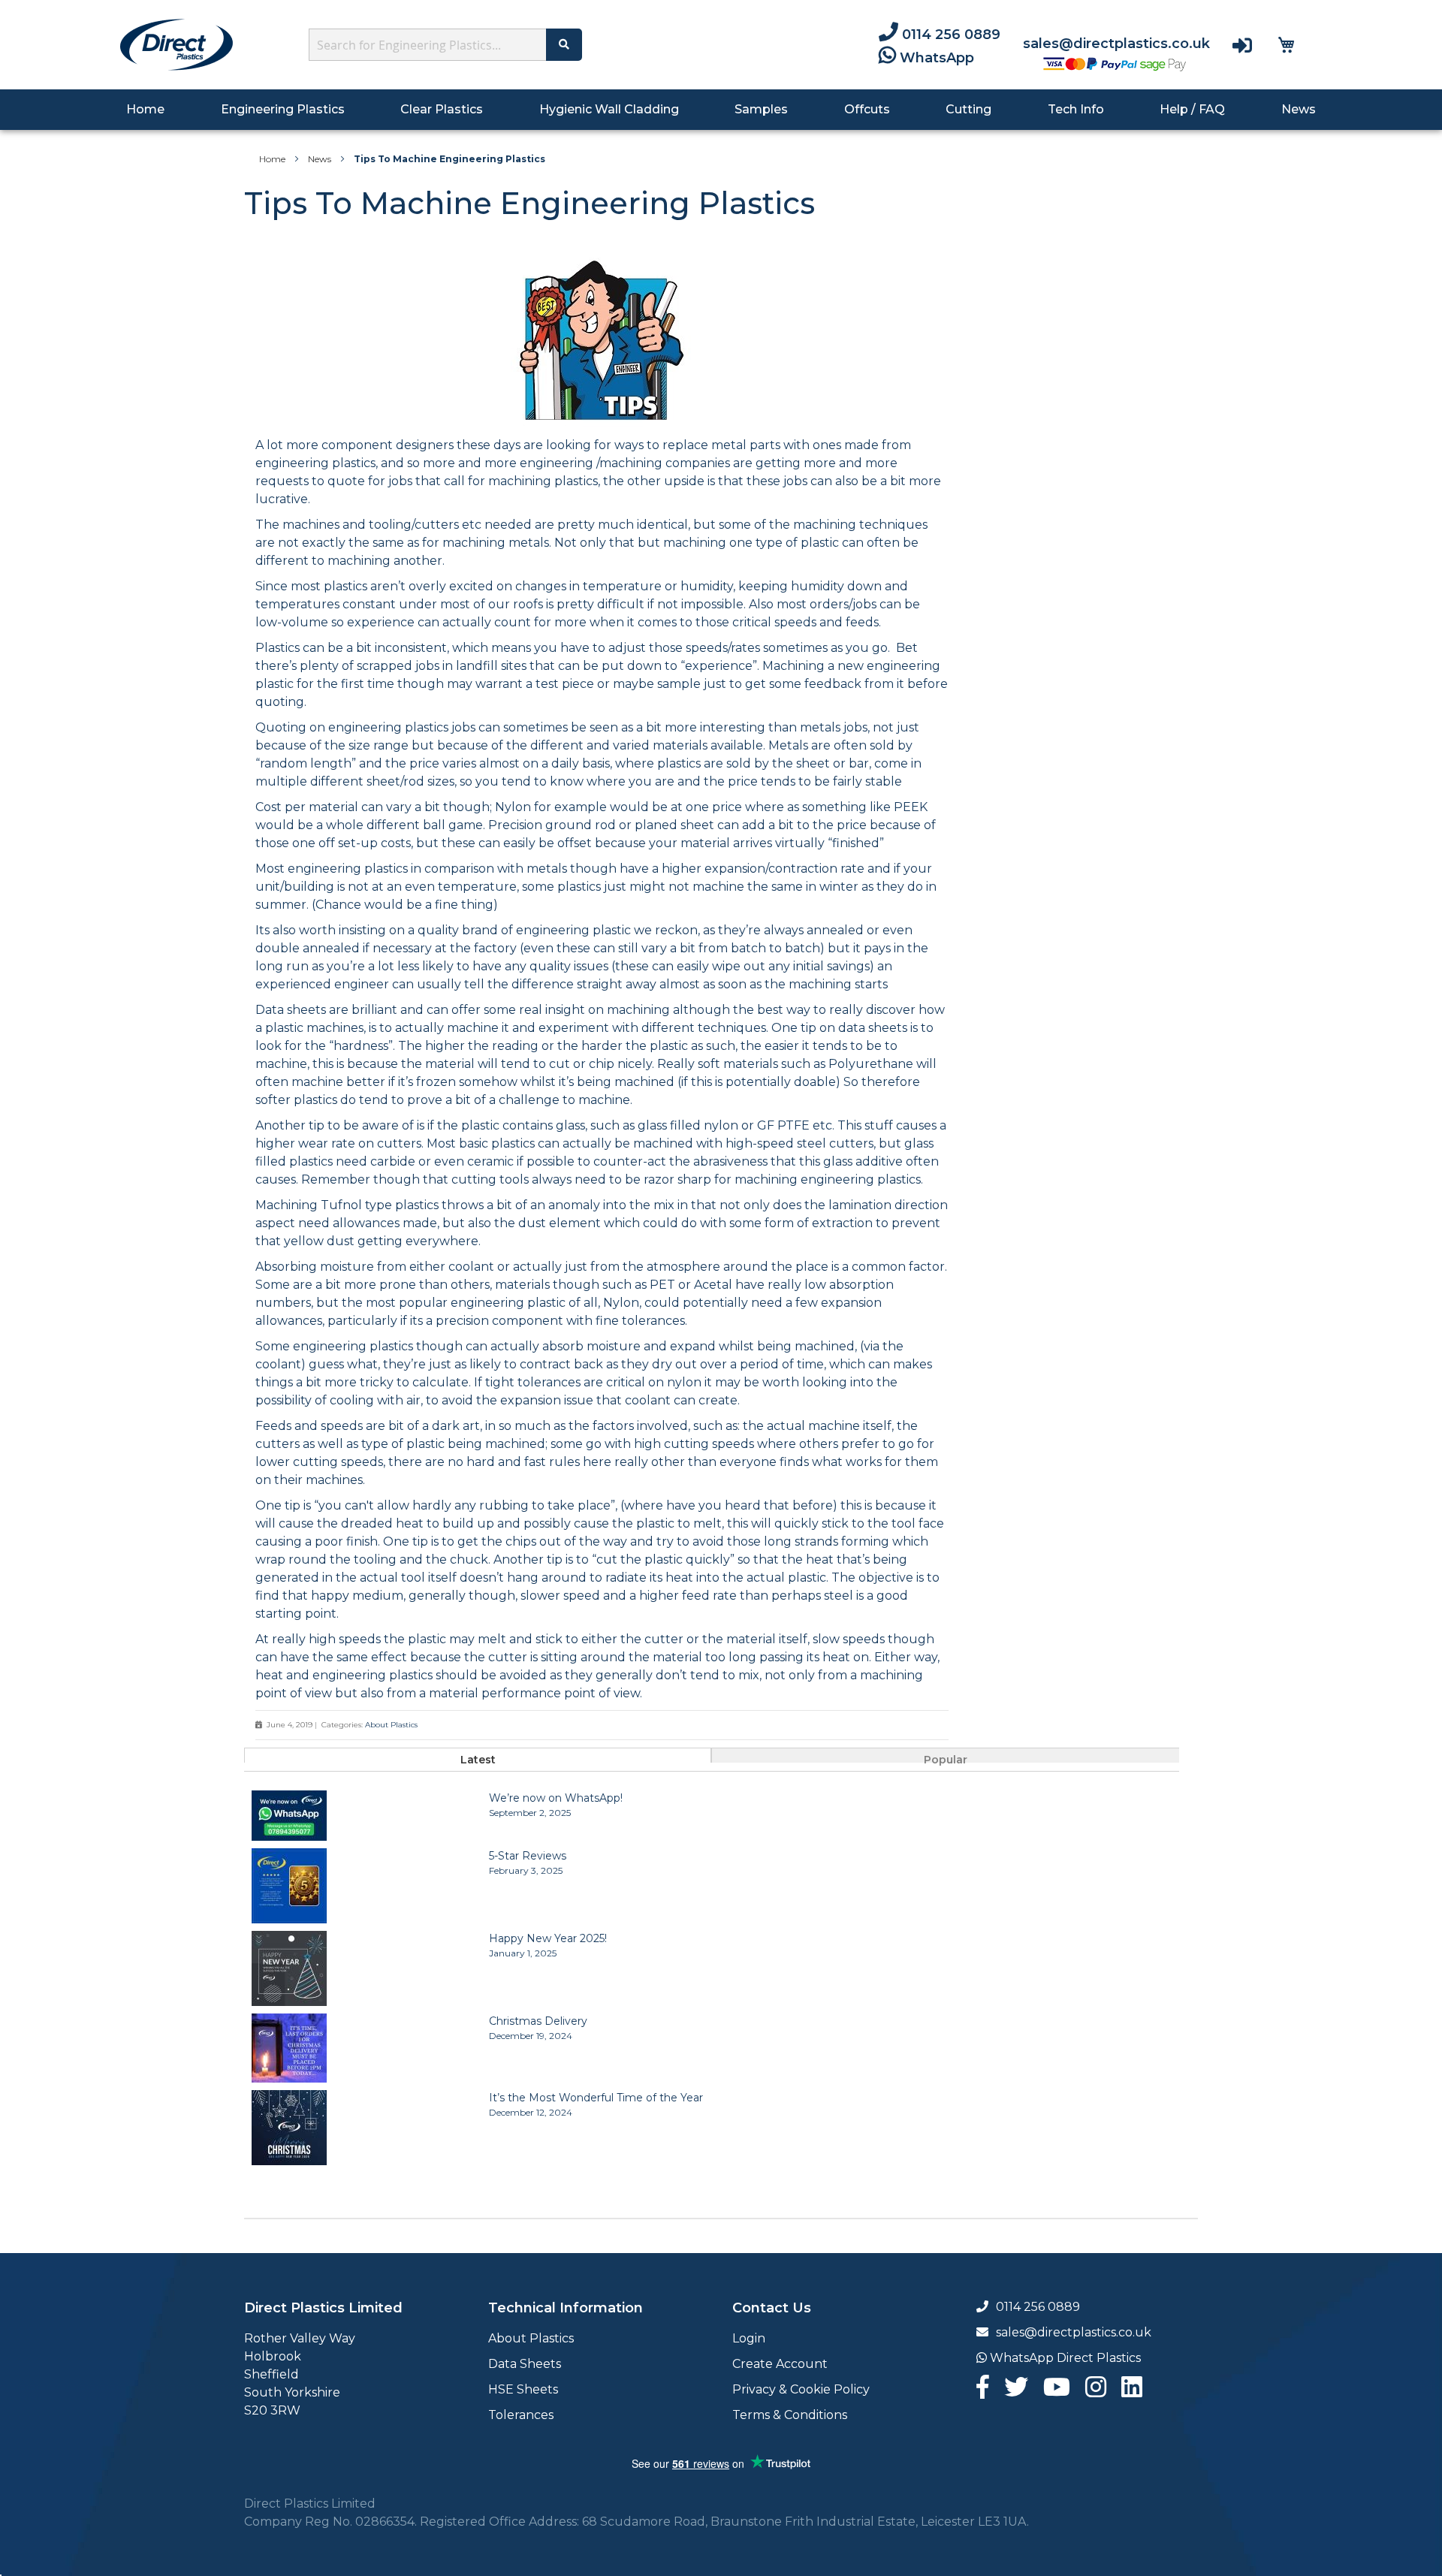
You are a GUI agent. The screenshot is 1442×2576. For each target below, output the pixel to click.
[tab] (478, 1755)
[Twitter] (1016, 2392)
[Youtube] (1057, 2392)
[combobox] (431, 45)
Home (147, 109)
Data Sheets (525, 2364)
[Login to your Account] (1242, 45)
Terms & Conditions (790, 2415)
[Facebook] (983, 2392)
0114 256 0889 (949, 35)
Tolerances (521, 2415)
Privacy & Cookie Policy (801, 2389)
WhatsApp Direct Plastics (1064, 2358)
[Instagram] (1096, 2392)
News (1299, 109)
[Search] (564, 45)
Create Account (780, 2364)
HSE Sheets (523, 2389)
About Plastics (391, 1725)
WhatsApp (935, 58)
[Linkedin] (1132, 2392)
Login (749, 2338)
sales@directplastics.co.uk (1116, 44)
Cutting (968, 109)
